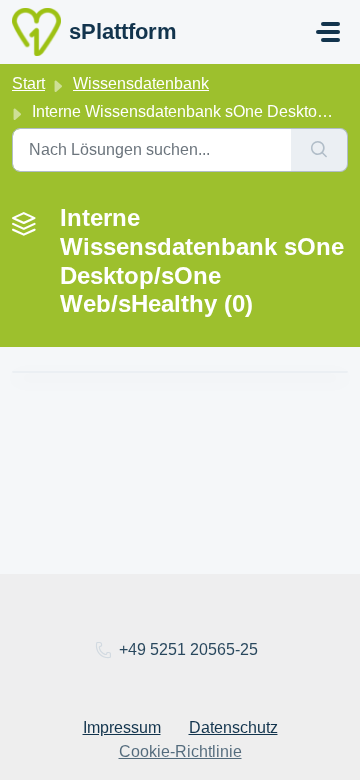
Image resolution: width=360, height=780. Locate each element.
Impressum (122, 727)
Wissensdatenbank (141, 83)
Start (28, 83)
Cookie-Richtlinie (180, 751)
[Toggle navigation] (328, 32)
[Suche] (319, 150)
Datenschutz (233, 727)
